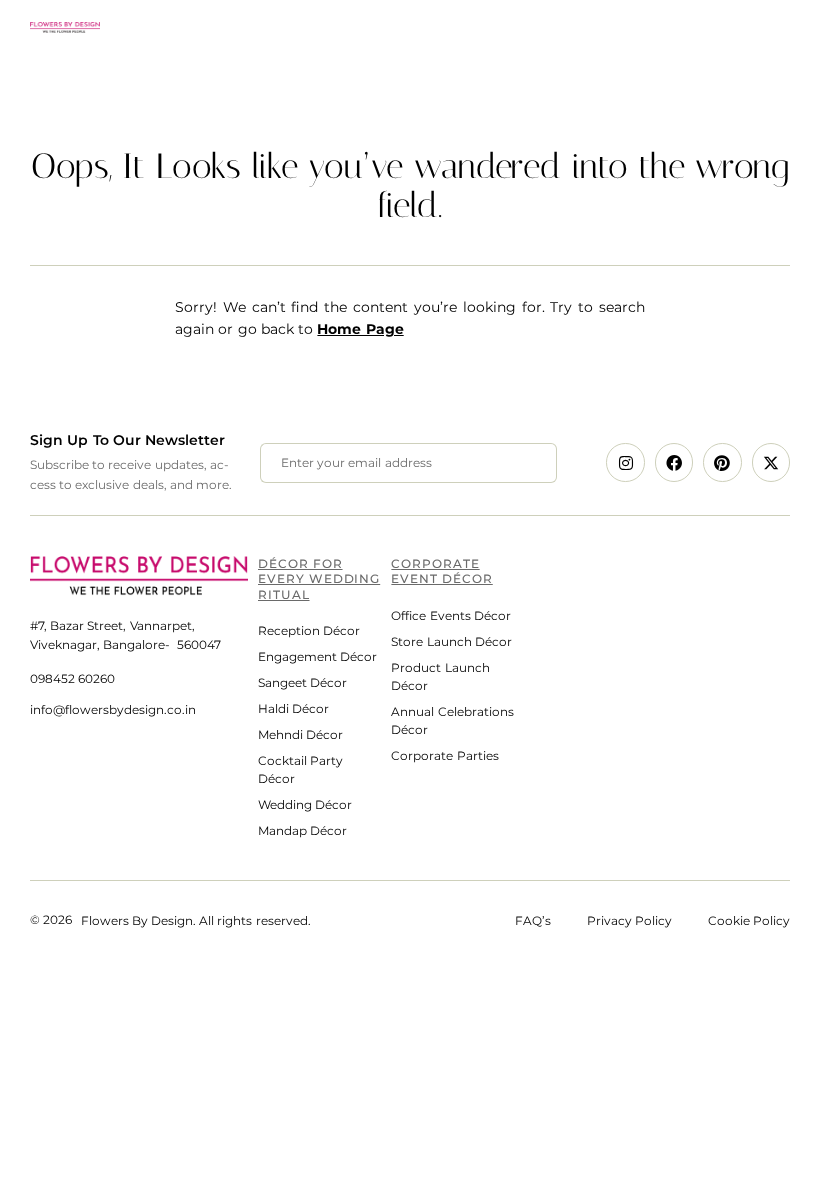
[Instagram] (625, 462)
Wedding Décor (305, 804)
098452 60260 (72, 678)
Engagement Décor (317, 656)
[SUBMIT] (520, 463)
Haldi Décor (293, 708)
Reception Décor (309, 630)
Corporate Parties (444, 755)
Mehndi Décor (300, 734)
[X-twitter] (771, 462)
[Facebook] (674, 462)
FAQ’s (551, 920)
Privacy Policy (629, 920)
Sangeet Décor (302, 682)
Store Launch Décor (451, 641)
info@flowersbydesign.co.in (113, 709)
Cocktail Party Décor (300, 769)
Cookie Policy (749, 920)
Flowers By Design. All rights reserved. (196, 920)
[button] (777, 27)
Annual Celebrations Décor (452, 720)
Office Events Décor (450, 615)
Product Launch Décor (440, 676)
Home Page (360, 329)
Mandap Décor (302, 830)
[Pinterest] (722, 462)
